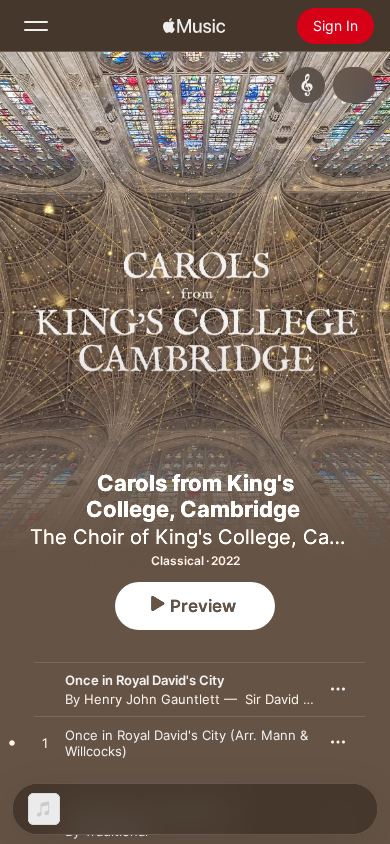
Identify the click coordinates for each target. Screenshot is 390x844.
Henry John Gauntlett (152, 699)
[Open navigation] (36, 26)
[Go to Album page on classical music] (307, 85)
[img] (194, 26)
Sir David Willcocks (302, 699)
